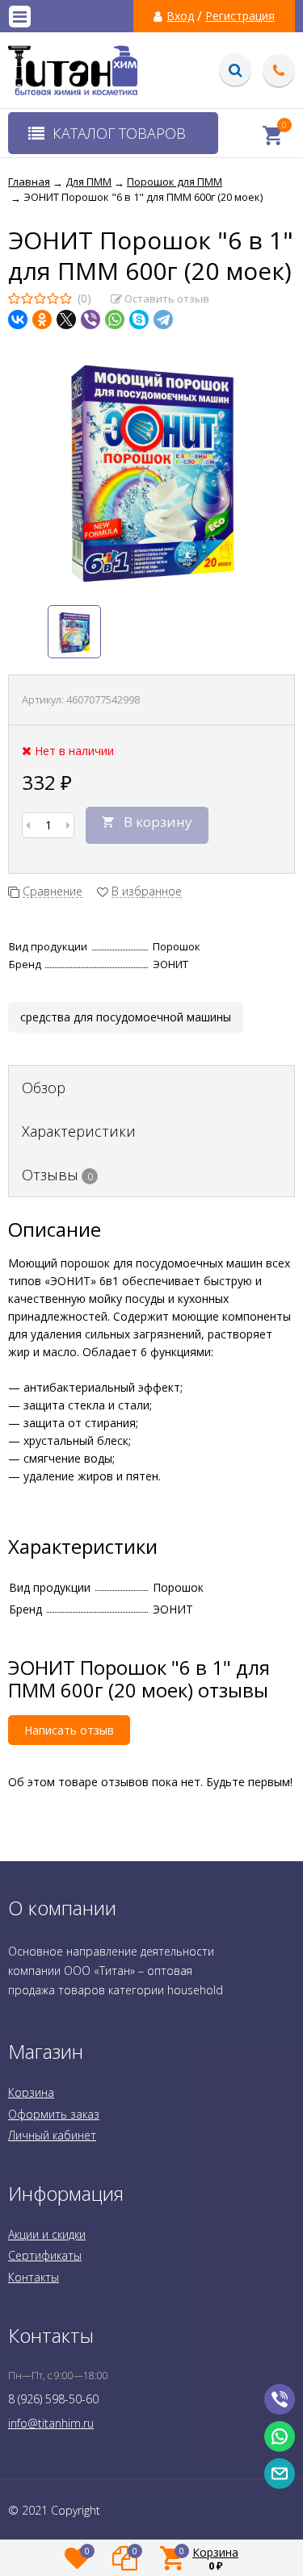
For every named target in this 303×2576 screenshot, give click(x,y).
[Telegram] (163, 319)
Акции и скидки (47, 2234)
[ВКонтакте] (18, 319)
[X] (66, 319)
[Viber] (90, 319)
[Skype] (139, 319)
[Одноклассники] (42, 319)
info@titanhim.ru (51, 2423)
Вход (180, 16)
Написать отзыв (69, 1730)
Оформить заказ (54, 2114)
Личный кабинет (52, 2135)
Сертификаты (45, 2255)
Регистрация (240, 16)
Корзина (31, 2092)
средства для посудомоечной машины (126, 1017)
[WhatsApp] (115, 319)
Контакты (34, 2277)
